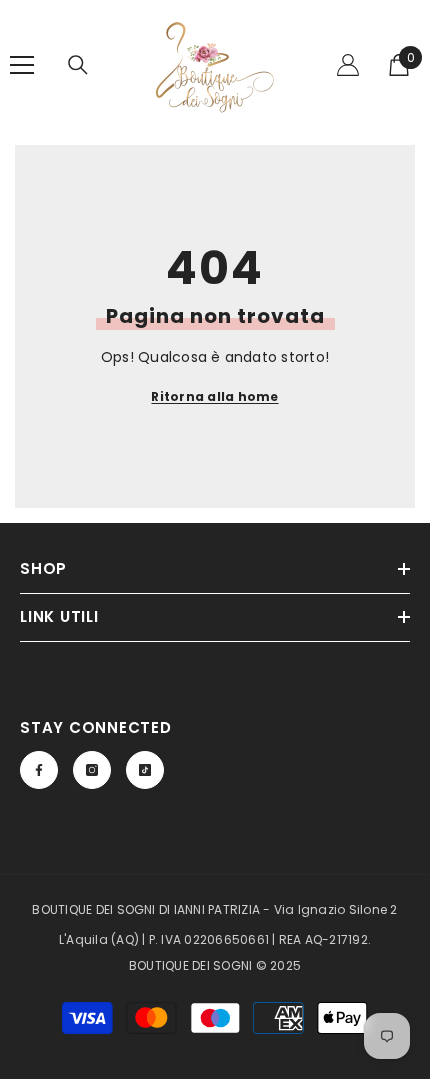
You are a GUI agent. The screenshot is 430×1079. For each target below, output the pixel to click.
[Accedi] (348, 65)
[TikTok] (145, 770)
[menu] (22, 65)
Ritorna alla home (214, 396)
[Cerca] (78, 65)
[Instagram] (92, 770)
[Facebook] (39, 770)
